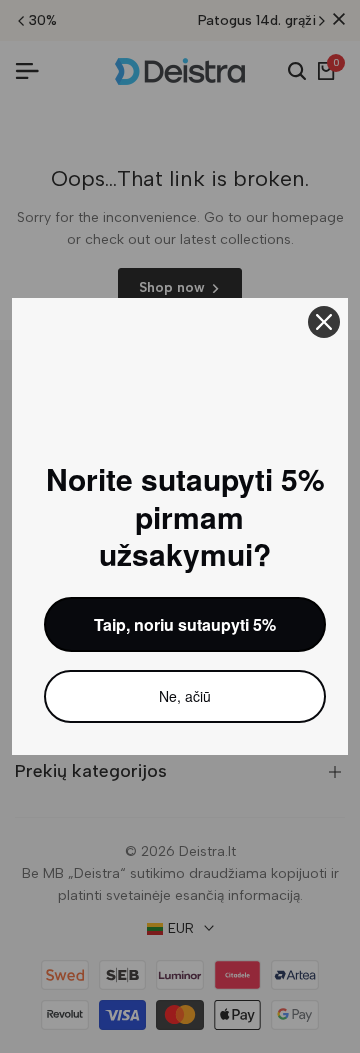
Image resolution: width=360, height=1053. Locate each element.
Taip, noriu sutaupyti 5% (185, 624)
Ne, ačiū (185, 696)
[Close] (324, 322)
